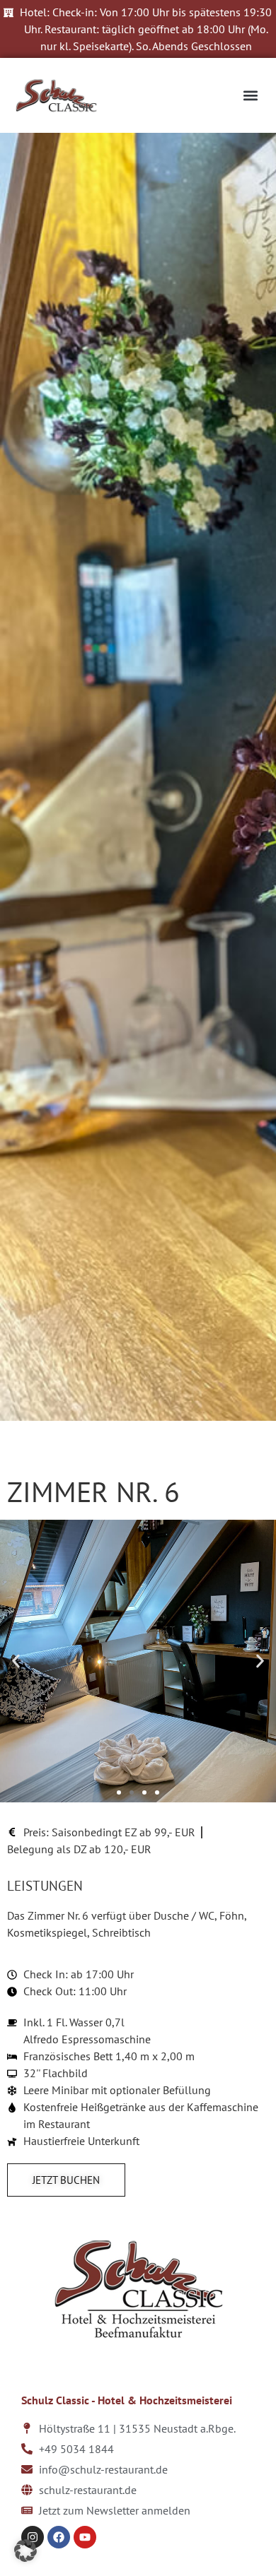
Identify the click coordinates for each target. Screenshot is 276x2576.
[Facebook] (59, 2537)
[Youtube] (85, 2537)
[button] (250, 96)
